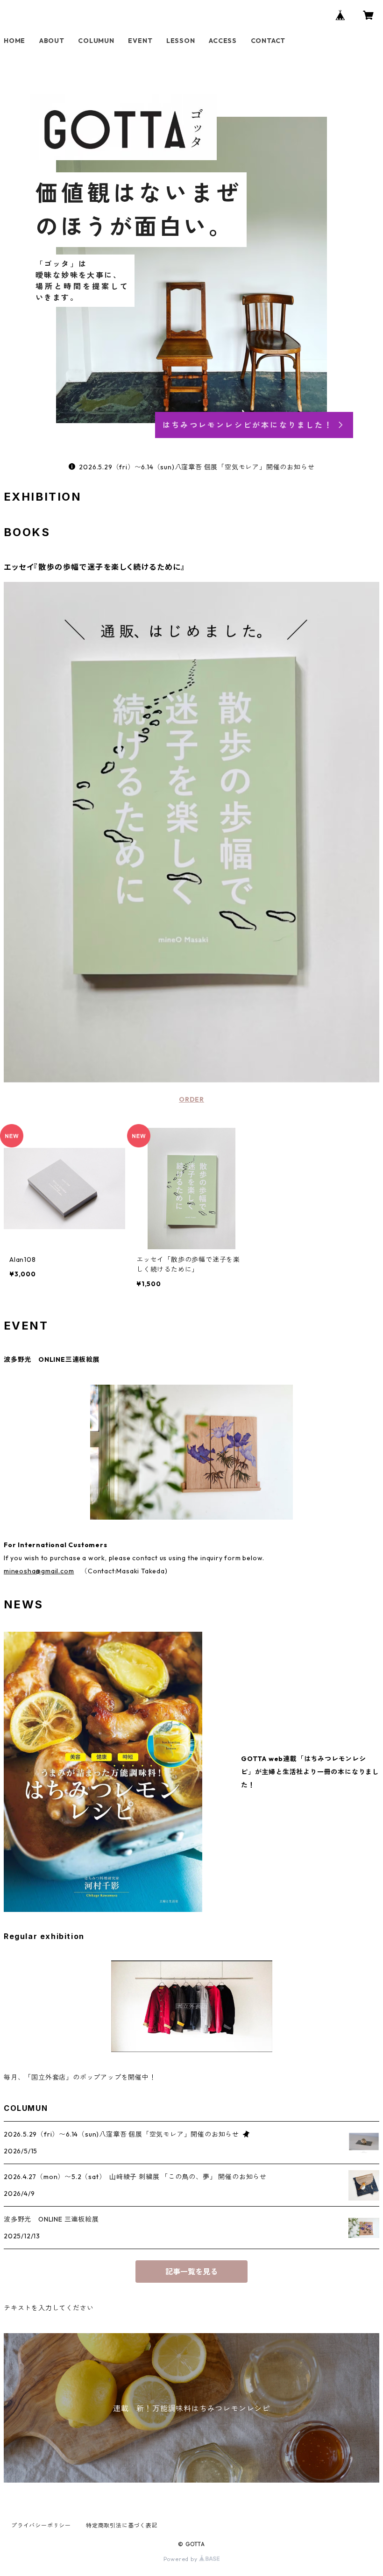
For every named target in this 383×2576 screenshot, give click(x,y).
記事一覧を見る (191, 2272)
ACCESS (223, 41)
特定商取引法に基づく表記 (122, 2525)
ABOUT (52, 41)
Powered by (181, 2559)
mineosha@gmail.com (39, 1571)
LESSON (181, 41)
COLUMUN (96, 41)
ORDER (191, 1099)
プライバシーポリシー (41, 2525)
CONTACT (268, 41)
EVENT (140, 41)
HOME (14, 41)
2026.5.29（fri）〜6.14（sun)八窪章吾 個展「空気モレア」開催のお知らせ (197, 467)
